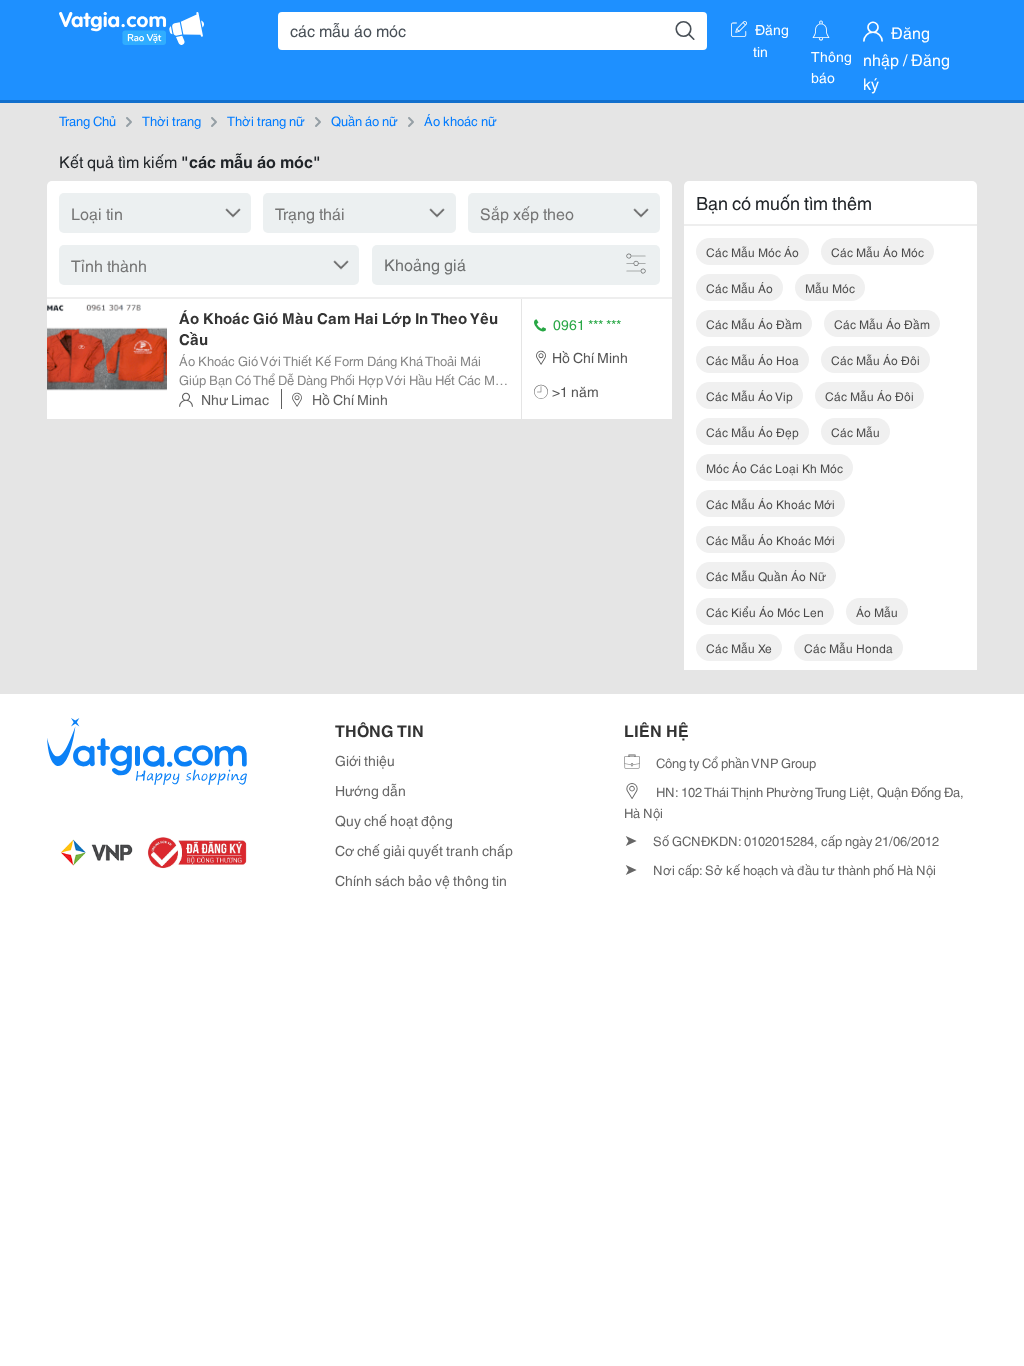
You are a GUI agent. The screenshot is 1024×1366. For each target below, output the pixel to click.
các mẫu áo (739, 287)
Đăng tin (771, 33)
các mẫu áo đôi (875, 359)
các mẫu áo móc (877, 251)
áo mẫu (877, 611)
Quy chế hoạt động (394, 820)
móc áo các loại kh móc (774, 467)
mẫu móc (830, 287)
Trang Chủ (87, 120)
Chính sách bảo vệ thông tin (421, 880)
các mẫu (855, 431)
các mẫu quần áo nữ (766, 575)
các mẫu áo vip (749, 395)
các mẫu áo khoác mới (770, 503)
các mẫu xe (739, 647)
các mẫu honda (848, 647)
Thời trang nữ (266, 120)
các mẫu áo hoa (752, 359)
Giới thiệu (365, 760)
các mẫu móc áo (752, 251)
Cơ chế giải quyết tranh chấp (424, 850)
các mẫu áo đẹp (752, 431)
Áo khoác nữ (460, 120)
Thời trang (171, 120)
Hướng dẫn (370, 790)
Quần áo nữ (364, 120)
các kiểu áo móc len (765, 611)
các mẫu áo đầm (754, 323)
